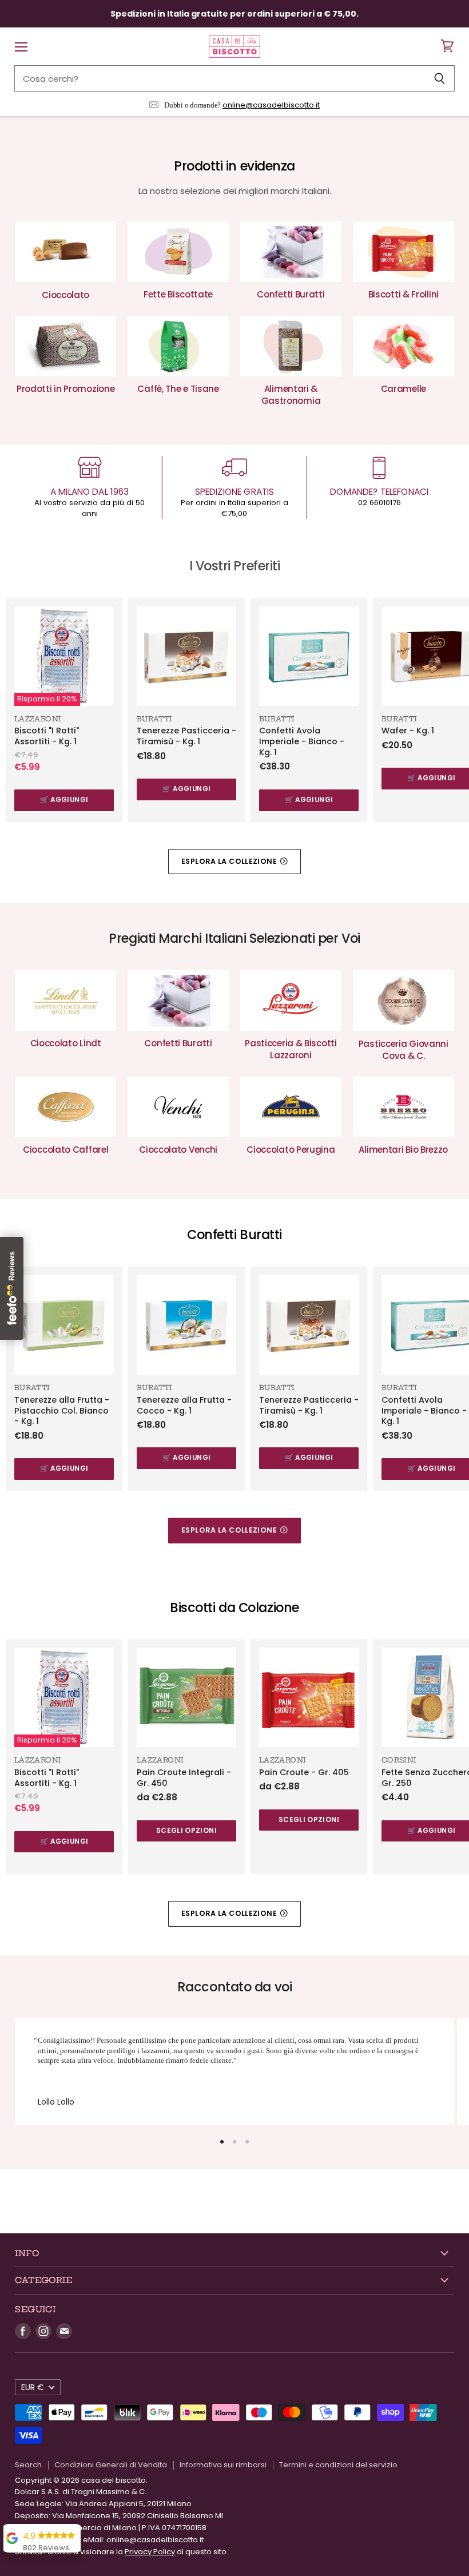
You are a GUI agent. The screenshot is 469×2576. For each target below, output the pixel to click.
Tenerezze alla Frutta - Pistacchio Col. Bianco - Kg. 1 (62, 1410)
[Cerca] (440, 78)
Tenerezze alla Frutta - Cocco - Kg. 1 (184, 1405)
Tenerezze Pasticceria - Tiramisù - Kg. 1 (186, 736)
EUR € (33, 2387)
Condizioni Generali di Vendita (111, 2465)
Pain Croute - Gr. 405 (304, 1772)
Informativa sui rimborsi (223, 2465)
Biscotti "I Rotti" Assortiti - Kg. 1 (47, 736)
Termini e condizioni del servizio (338, 2465)
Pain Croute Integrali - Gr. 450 (184, 1778)
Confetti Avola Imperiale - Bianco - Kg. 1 (302, 741)
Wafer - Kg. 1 (408, 731)
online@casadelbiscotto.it (271, 105)
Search (28, 2465)
